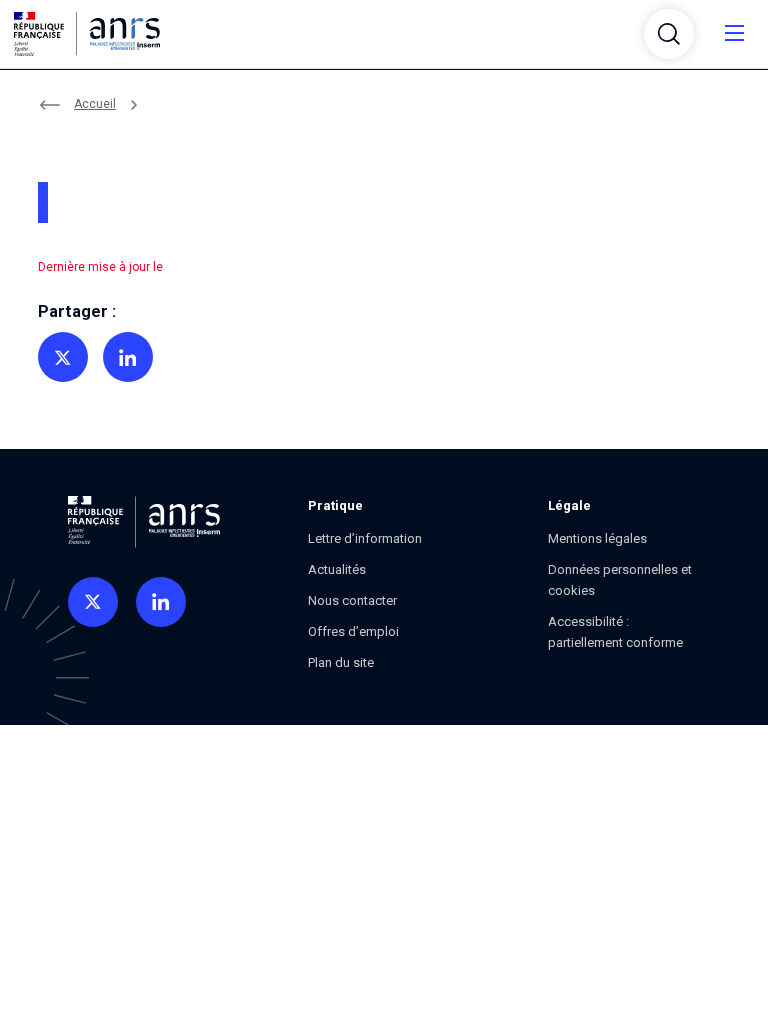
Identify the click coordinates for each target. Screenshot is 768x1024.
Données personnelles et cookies (620, 580)
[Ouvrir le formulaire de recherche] (669, 34)
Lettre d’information (365, 538)
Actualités (337, 569)
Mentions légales (597, 538)
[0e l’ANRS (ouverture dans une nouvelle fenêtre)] (93, 602)
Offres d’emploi (353, 631)
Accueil (95, 104)
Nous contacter (352, 600)
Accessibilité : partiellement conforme (615, 632)
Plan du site (341, 662)
